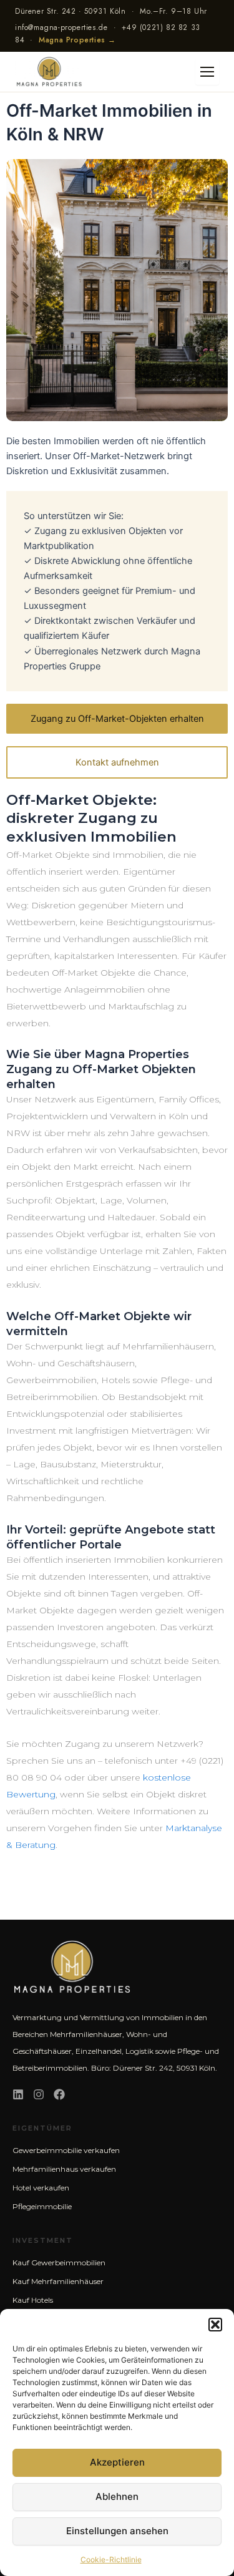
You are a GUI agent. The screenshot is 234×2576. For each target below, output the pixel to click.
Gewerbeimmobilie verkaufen (66, 2150)
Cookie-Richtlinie (111, 2559)
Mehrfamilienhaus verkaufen (64, 2169)
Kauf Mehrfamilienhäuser (58, 2281)
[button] (215, 2325)
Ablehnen (117, 2496)
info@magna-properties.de (61, 27)
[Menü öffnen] (207, 72)
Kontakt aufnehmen (117, 762)
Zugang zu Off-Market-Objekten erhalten (117, 719)
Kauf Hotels (33, 2300)
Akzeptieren (117, 2462)
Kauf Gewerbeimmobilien (59, 2263)
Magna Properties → (77, 40)
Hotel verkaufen (41, 2188)
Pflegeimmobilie (42, 2206)
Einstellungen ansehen (117, 2531)
